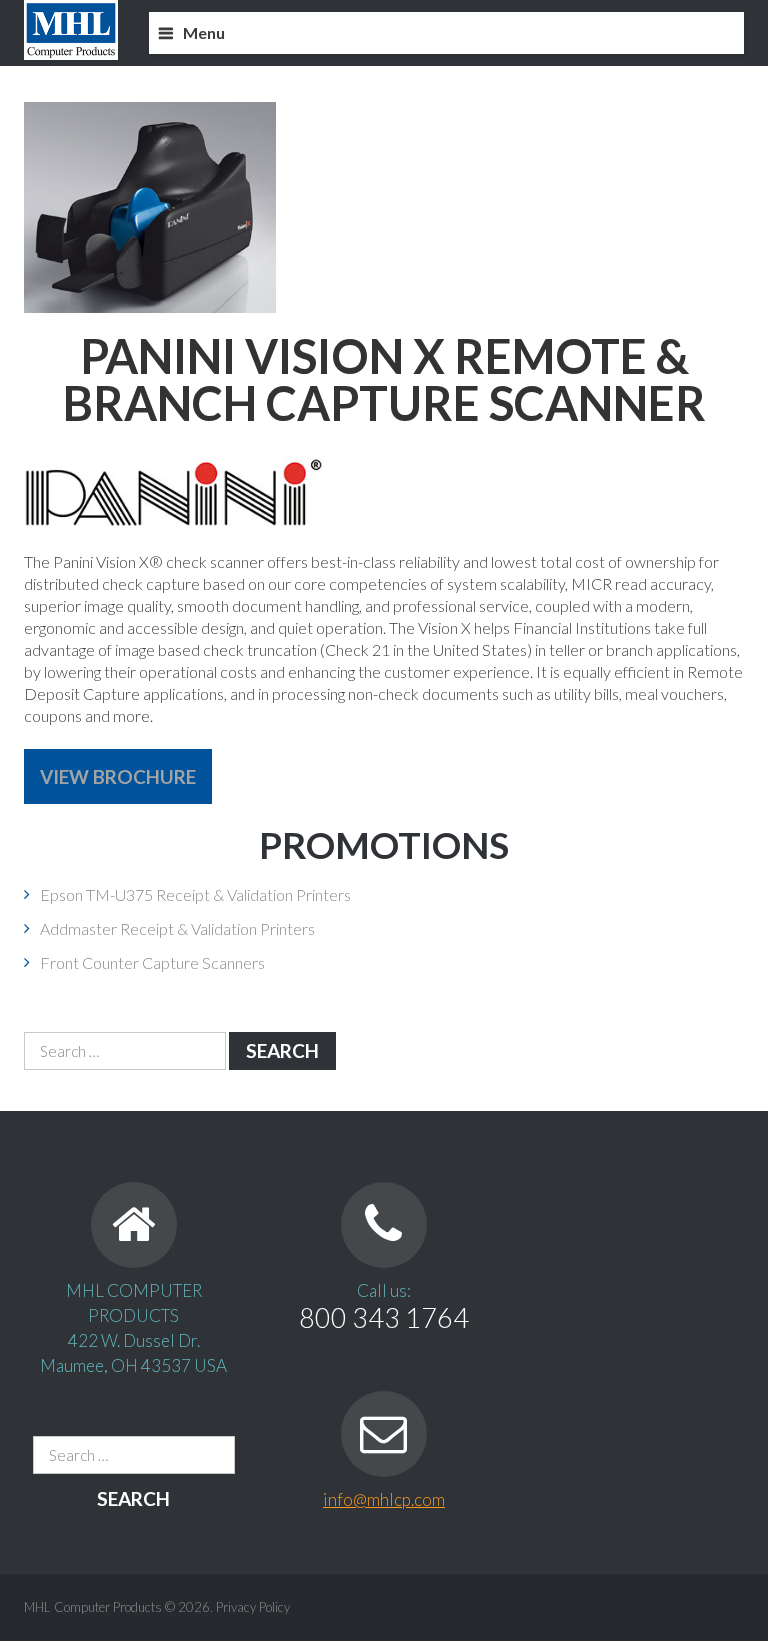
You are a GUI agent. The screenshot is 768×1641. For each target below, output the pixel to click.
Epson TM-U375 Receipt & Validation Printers (195, 894)
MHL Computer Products (93, 1607)
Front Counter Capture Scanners (152, 962)
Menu (204, 32)
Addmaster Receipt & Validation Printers (177, 928)
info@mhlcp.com (384, 1499)
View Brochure (118, 776)
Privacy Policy (253, 1607)
